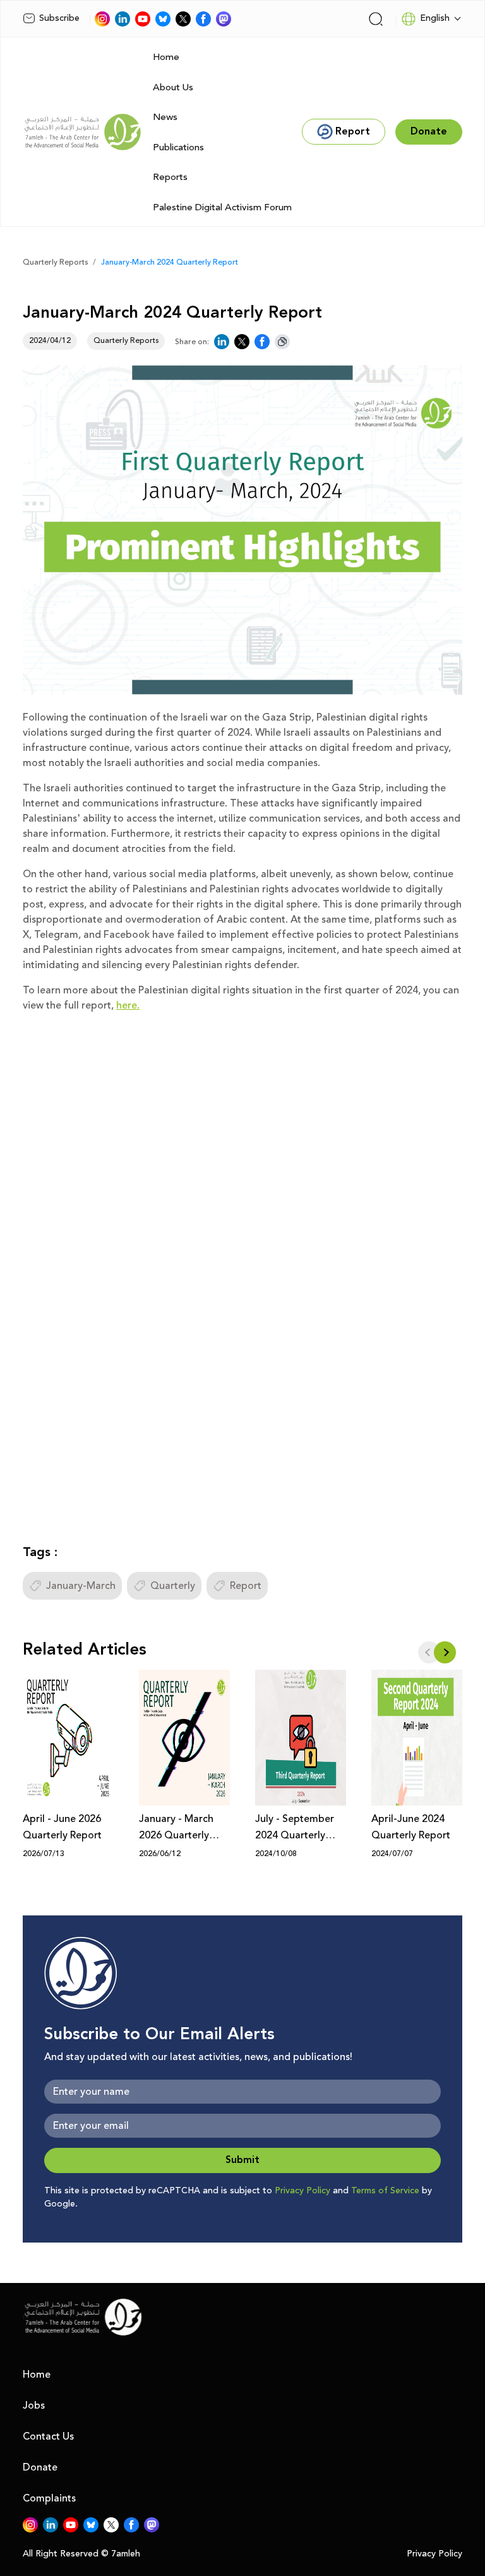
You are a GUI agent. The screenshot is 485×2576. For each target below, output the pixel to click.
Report (246, 1586)
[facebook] (203, 19)
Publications (178, 147)
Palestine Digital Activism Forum (222, 207)
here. (128, 1005)
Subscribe (59, 18)
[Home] (83, 132)
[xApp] (183, 19)
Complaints (49, 2498)
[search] (376, 19)
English (435, 18)
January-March (81, 1586)
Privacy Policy (302, 2191)
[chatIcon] (224, 19)
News (165, 117)
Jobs (34, 2405)
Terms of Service (385, 2191)
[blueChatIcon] (163, 19)
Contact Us (48, 2436)
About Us (173, 87)
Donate (40, 2467)
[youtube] (143, 19)
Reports (170, 177)
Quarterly (173, 1586)
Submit (242, 2160)
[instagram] (102, 19)
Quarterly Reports (55, 262)
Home (166, 57)
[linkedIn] (123, 19)
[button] (445, 1652)
